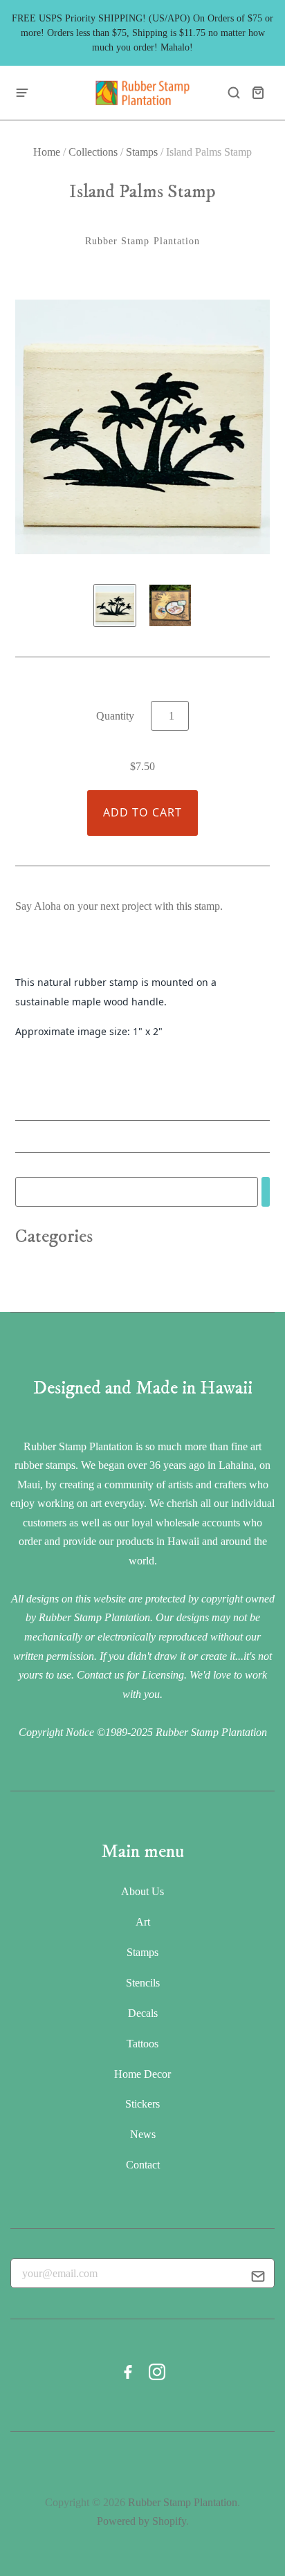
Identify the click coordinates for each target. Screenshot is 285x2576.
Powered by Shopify (141, 2521)
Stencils (143, 1983)
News (143, 2134)
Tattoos (142, 2044)
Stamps (142, 152)
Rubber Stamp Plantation (143, 241)
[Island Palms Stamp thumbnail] (115, 605)
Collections (93, 152)
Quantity (115, 716)
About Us (142, 1891)
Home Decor (142, 2074)
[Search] (266, 1192)
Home (47, 152)
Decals (143, 2013)
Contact (143, 2165)
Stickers (142, 2104)
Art (143, 1922)
